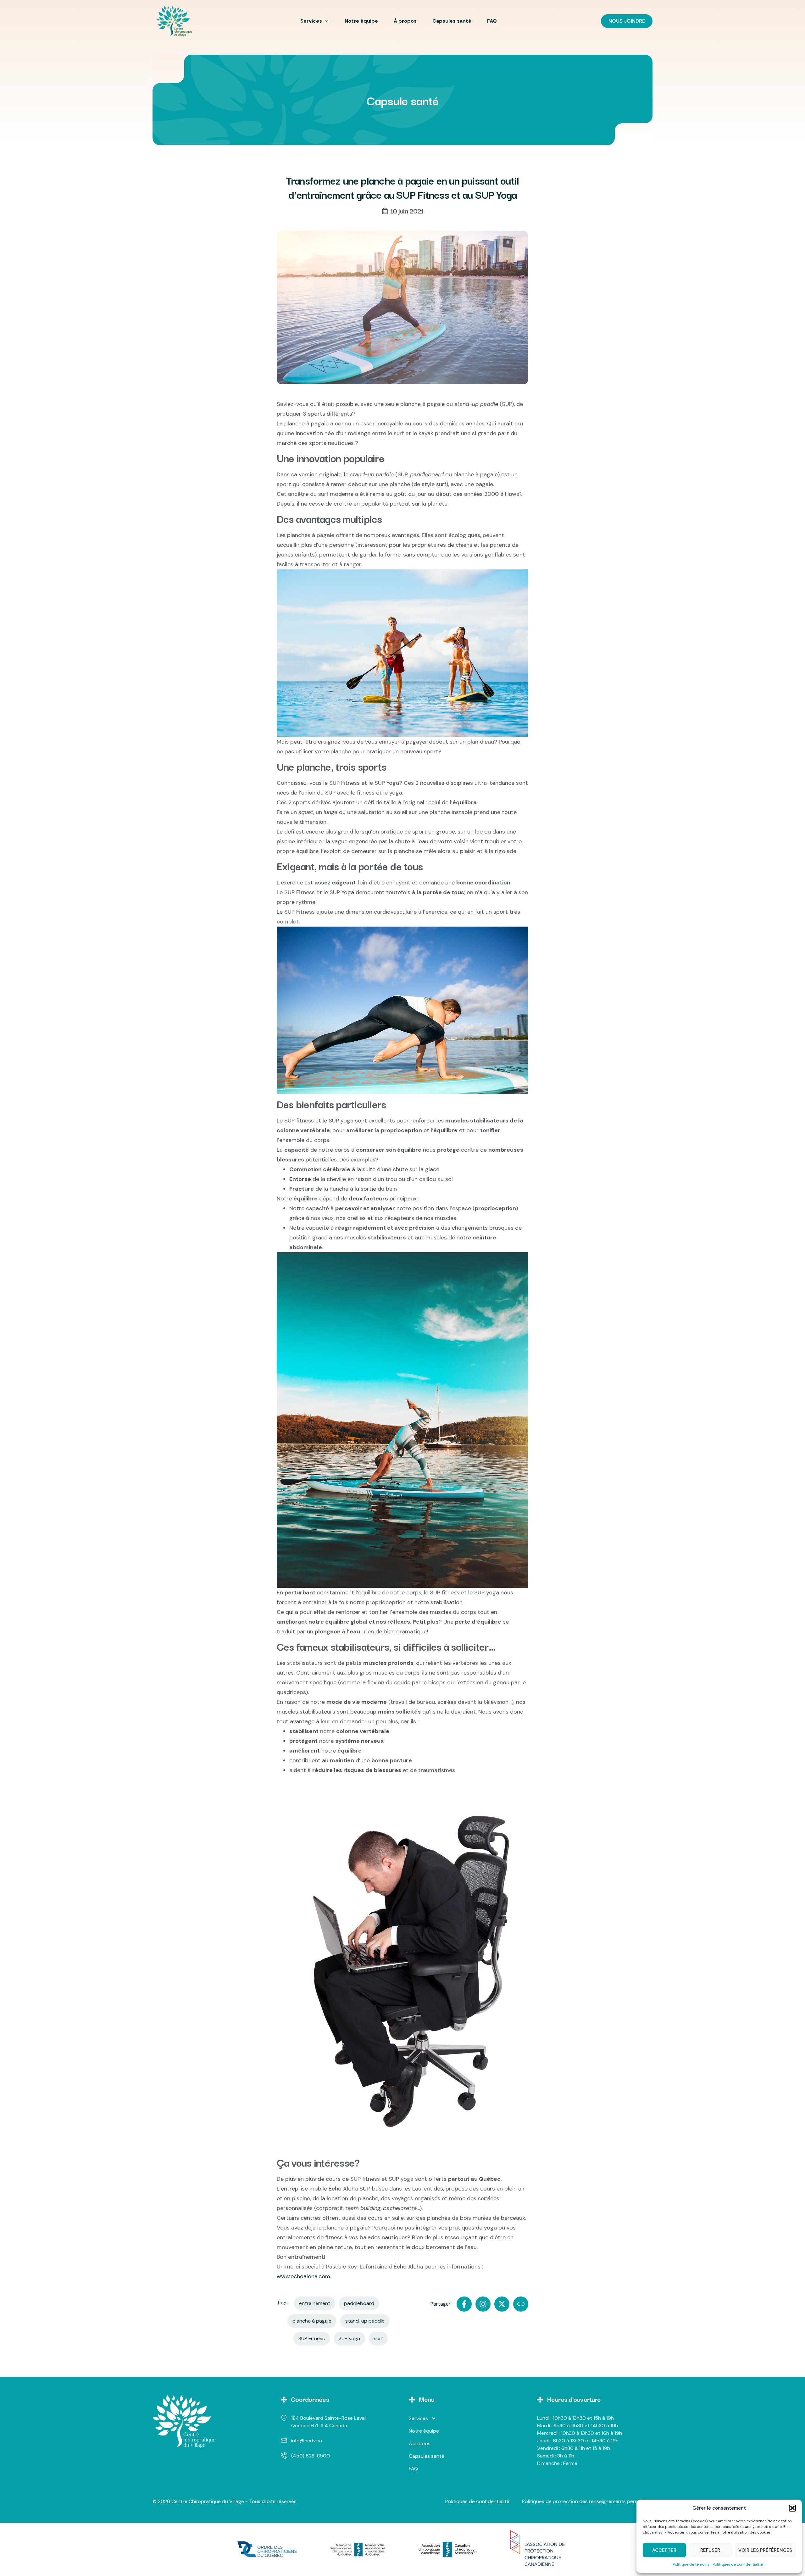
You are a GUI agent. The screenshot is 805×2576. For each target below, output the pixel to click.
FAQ (492, 21)
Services (311, 21)
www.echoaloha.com (303, 2276)
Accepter (664, 2550)
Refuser (710, 2550)
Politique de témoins (691, 2564)
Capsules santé (452, 21)
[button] (792, 2508)
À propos (405, 21)
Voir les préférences (765, 2550)
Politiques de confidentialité (738, 2564)
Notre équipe (361, 21)
